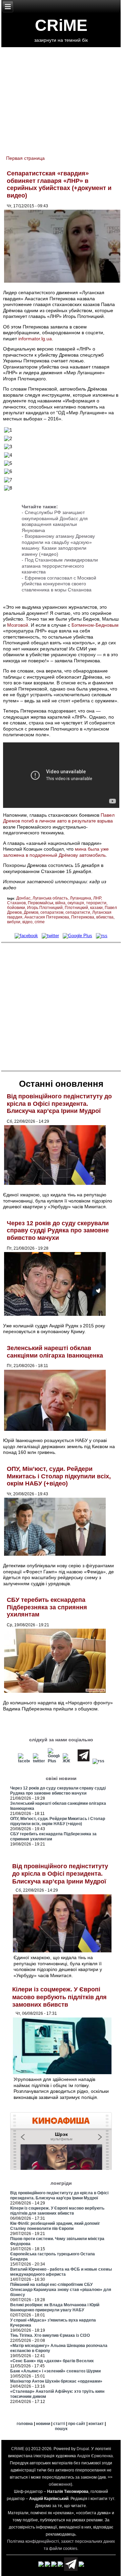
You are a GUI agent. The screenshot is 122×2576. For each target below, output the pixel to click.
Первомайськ (40, 903)
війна (60, 903)
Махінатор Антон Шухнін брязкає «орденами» (56, 2381)
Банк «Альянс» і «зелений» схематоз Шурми (55, 2371)
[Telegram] (84, 1761)
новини (43, 2424)
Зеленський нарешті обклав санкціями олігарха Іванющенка (55, 1352)
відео (27, 922)
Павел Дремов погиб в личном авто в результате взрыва (59, 818)
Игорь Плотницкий (45, 908)
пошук (61, 2429)
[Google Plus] (78, 936)
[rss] (102, 936)
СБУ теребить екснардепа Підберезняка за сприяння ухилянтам (47, 1607)
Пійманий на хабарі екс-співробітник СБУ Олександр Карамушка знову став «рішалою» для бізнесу (61, 2290)
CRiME (61, 25)
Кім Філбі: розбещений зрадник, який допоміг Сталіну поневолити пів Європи (55, 2226)
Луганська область (50, 898)
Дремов (31, 912)
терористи (96, 903)
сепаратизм (52, 912)
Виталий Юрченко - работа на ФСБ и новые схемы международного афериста (61, 2272)
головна (25, 2424)
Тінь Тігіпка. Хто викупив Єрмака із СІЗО (50, 2335)
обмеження (60, 2484)
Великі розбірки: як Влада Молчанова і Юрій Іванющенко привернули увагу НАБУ (55, 2307)
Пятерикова (83, 917)
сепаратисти (78, 912)
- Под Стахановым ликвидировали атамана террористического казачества (60, 566)
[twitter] (50, 936)
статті (59, 2424)
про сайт (77, 2424)
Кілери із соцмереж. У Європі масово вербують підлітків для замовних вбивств (59, 1997)
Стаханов (16, 903)
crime (40, 922)
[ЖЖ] (69, 1761)
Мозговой (18, 625)
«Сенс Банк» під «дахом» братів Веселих (52, 2361)
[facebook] (26, 936)
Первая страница (25, 158)
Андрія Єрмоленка (95, 2456)
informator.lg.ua (35, 339)
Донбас (23, 898)
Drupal (83, 2449)
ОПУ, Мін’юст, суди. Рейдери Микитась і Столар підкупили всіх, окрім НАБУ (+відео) (59, 1476)
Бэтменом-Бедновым (95, 625)
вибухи (14, 922)
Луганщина (80, 898)
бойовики (16, 908)
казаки (96, 908)
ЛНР (97, 898)
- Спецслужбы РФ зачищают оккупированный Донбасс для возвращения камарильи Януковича (55, 521)
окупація (76, 903)
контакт (96, 2424)
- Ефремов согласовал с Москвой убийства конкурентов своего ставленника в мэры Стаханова (59, 584)
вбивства (105, 917)
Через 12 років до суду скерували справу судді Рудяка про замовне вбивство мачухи (58, 1230)
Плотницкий (76, 908)
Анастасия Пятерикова (47, 917)
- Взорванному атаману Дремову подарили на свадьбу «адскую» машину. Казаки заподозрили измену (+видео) (58, 545)
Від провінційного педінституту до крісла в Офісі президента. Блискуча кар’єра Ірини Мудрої (59, 1104)
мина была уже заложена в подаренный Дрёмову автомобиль (56, 852)
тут (111, 2499)
